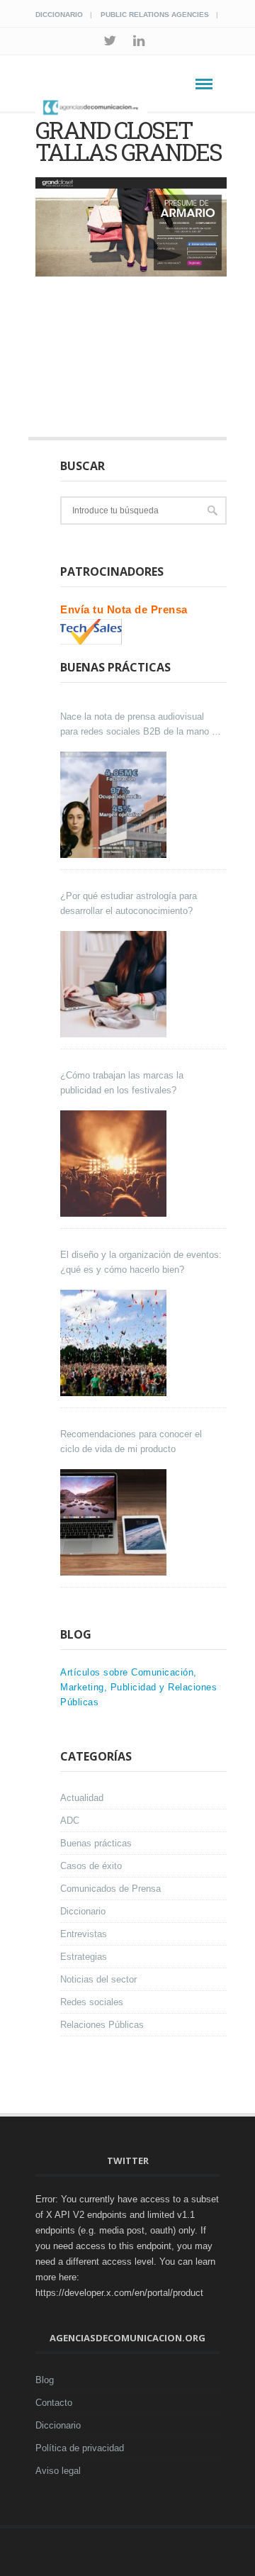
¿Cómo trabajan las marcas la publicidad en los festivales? (122, 1083)
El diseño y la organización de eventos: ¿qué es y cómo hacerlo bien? (141, 1262)
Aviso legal (58, 2471)
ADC (70, 1821)
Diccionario (59, 15)
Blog (45, 2380)
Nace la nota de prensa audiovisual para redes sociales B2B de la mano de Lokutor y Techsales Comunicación (141, 725)
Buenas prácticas (96, 1843)
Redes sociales (92, 2002)
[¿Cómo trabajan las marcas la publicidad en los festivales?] (115, 1164)
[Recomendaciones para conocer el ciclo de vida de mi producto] (115, 1522)
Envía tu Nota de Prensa (124, 609)
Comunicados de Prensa (110, 1889)
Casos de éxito (91, 1866)
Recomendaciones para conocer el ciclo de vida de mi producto (131, 1442)
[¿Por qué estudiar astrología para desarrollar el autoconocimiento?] (115, 984)
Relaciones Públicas (102, 2025)
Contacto (54, 2403)
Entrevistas (84, 1934)
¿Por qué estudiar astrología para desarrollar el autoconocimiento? (129, 903)
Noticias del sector (98, 1979)
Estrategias (84, 1957)
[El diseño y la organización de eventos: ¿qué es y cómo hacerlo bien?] (115, 1343)
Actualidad (82, 1798)
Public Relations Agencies (155, 15)
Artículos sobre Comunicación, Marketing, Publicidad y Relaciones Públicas (138, 1687)
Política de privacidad (80, 2448)
